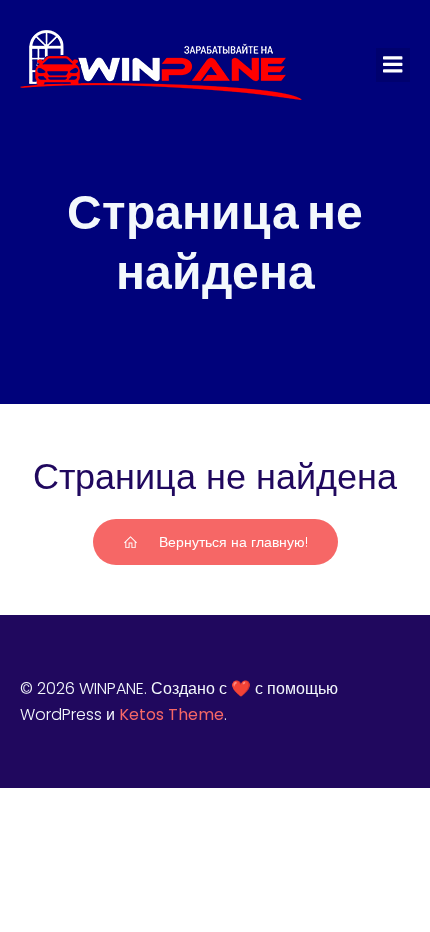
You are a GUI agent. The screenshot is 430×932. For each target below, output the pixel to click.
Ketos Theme (171, 714)
